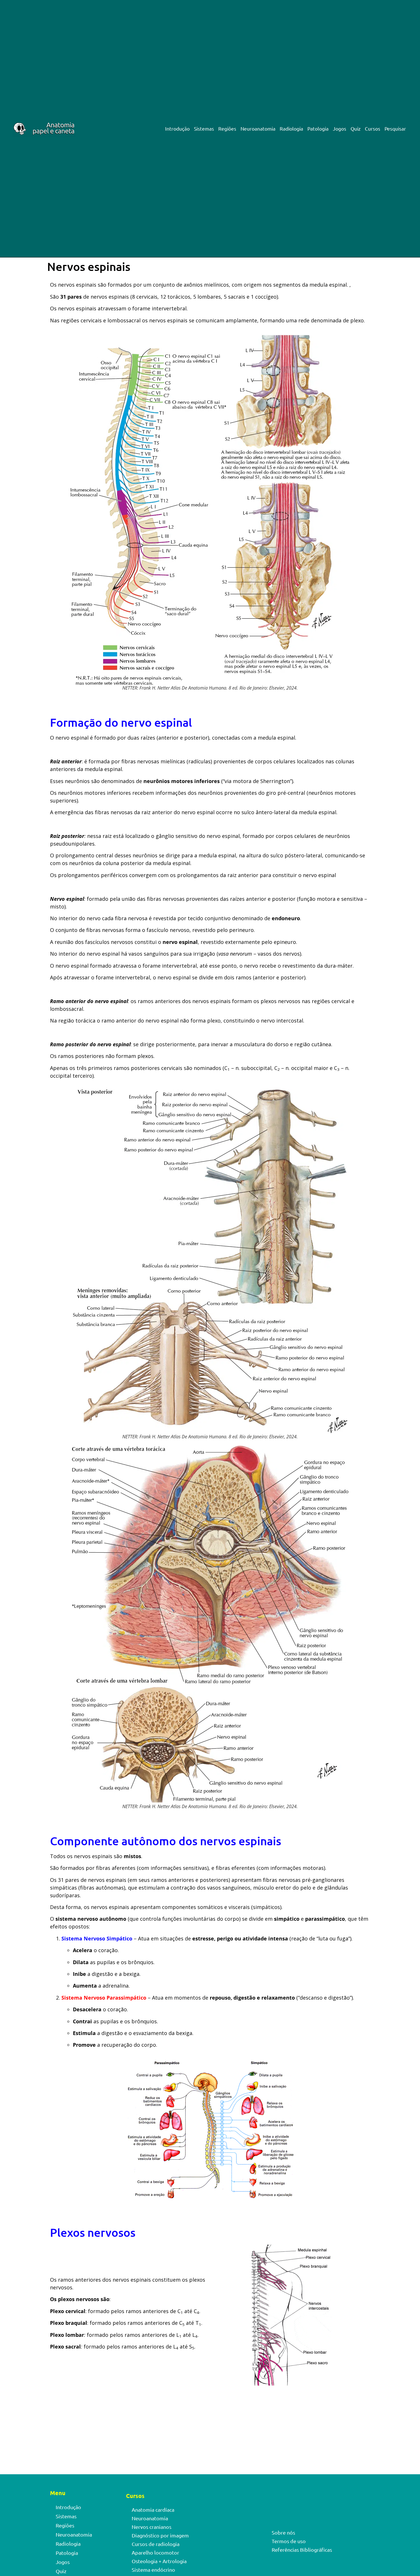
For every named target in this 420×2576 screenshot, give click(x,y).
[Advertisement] (210, 2432)
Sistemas (204, 129)
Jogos (340, 129)
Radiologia (291, 129)
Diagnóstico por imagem (160, 2535)
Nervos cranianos (152, 2527)
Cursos (373, 129)
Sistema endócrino (153, 2570)
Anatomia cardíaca (153, 2510)
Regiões (227, 129)
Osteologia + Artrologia (159, 2561)
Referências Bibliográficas (302, 2550)
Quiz (356, 129)
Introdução (177, 129)
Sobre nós (283, 2532)
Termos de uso (289, 2541)
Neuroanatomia (258, 129)
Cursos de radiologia (156, 2544)
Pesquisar (395, 129)
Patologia (318, 129)
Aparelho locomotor (155, 2552)
